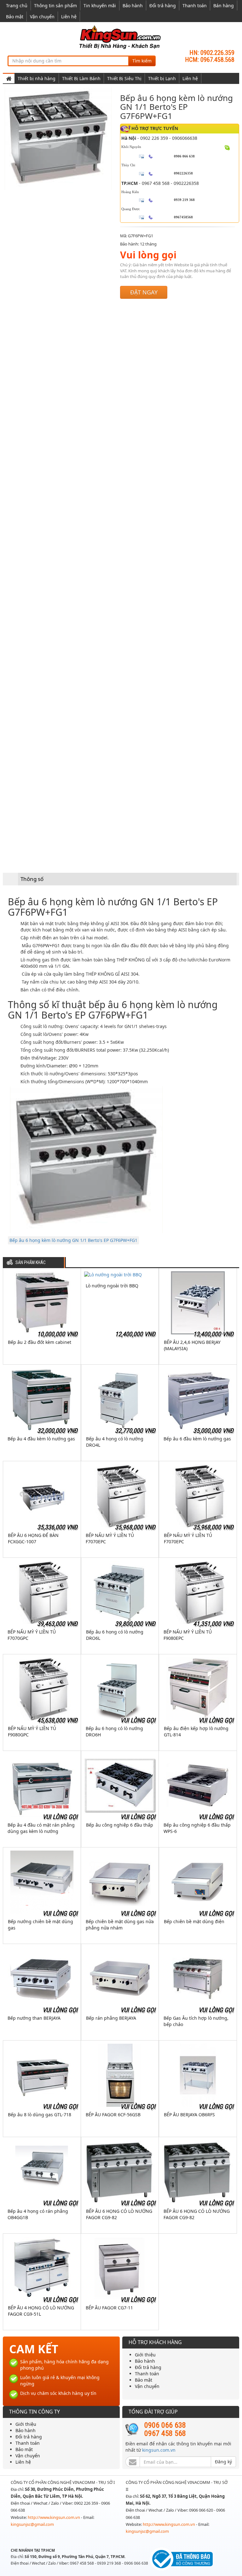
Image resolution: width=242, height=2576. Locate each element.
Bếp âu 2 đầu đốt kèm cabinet (40, 1342)
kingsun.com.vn (159, 2450)
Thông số (32, 879)
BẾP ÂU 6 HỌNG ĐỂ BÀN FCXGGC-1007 (33, 1538)
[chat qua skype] (227, 147)
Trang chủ (17, 6)
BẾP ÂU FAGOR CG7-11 (109, 2308)
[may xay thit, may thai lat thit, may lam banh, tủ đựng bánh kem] (121, 37)
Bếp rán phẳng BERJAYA (111, 2018)
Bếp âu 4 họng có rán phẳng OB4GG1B (38, 2214)
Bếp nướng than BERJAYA (34, 2018)
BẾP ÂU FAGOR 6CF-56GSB (113, 2115)
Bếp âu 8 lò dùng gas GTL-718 (40, 2115)
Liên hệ (69, 17)
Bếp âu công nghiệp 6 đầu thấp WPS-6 (197, 1828)
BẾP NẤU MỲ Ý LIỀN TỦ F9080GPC (32, 1731)
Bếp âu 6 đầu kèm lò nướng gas (197, 1439)
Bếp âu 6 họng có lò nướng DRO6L (115, 1635)
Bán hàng (224, 6)
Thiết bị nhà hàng (37, 78)
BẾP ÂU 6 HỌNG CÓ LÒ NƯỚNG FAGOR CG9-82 (119, 2214)
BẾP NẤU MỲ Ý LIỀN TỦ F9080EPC (188, 1635)
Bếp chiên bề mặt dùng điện (194, 1921)
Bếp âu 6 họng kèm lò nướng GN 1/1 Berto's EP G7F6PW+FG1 (73, 1240)
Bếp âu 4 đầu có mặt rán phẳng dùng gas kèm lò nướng (41, 1828)
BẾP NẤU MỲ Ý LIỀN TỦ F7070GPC (32, 1635)
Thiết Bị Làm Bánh (81, 78)
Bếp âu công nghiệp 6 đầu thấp (120, 1825)
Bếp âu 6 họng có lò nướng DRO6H (114, 1731)
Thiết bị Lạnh (162, 78)
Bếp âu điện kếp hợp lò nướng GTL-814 (196, 1731)
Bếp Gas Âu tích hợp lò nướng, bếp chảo (196, 2021)
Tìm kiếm (142, 61)
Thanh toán (195, 6)
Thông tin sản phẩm (55, 6)
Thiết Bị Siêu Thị (124, 78)
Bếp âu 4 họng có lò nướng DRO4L (115, 1442)
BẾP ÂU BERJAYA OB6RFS (189, 2115)
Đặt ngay (144, 292)
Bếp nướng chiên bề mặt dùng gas (40, 1925)
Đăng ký (223, 2462)
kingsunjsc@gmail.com (32, 2524)
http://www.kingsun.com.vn (54, 2517)
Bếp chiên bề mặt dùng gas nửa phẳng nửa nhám (120, 1925)
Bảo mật (15, 17)
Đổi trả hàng (163, 6)
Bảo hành (133, 6)
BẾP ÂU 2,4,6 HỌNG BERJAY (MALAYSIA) (192, 1345)
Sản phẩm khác (31, 1263)
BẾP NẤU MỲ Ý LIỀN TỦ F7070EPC (110, 1538)
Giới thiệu (145, 2355)
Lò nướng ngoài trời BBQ (112, 1286)
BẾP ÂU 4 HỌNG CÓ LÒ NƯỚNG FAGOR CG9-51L (41, 2311)
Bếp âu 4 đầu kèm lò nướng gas (41, 1439)
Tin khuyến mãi (100, 6)
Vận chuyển (42, 17)
